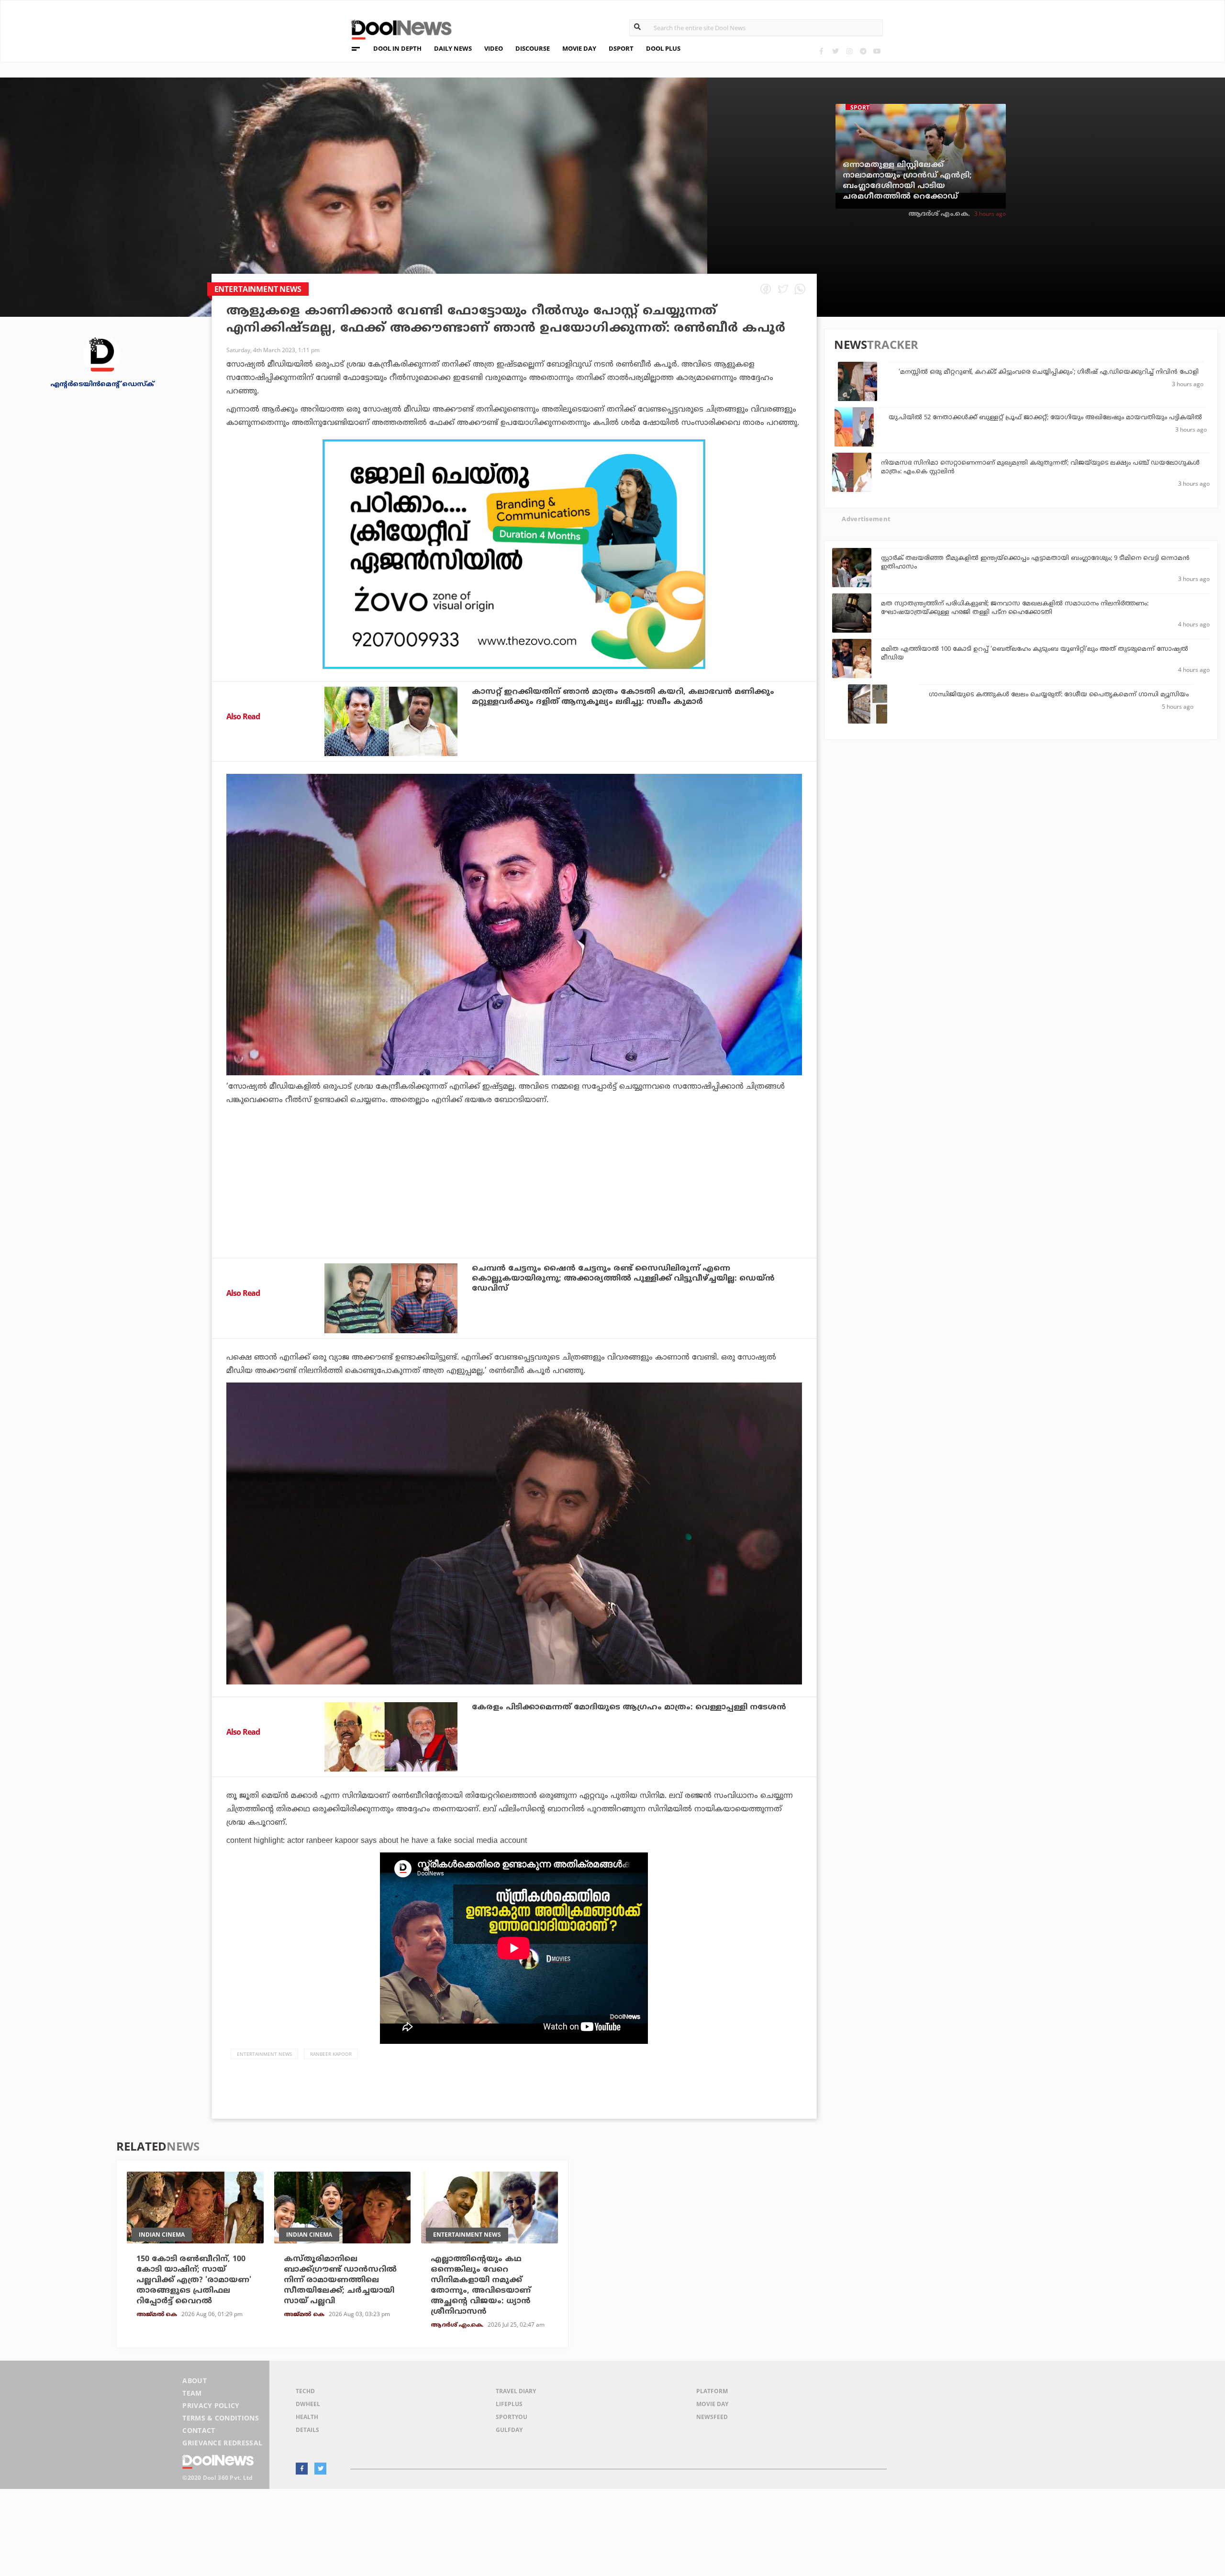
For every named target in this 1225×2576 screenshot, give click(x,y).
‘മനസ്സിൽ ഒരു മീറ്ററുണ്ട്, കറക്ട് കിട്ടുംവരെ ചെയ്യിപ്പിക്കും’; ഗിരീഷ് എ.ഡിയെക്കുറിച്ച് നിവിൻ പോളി (1049, 372)
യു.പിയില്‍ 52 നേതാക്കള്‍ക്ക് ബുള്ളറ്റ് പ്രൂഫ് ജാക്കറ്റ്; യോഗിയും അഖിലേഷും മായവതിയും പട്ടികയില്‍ (1045, 418)
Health (307, 2417)
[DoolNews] (397, 28)
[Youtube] (877, 51)
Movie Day (712, 2404)
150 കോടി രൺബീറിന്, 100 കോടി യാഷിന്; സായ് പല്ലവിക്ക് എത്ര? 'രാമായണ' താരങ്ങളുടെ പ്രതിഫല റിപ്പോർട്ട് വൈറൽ (194, 2280)
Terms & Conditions (221, 2418)
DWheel (308, 2404)
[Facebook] (821, 51)
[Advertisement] (514, 554)
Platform (712, 2391)
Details (307, 2430)
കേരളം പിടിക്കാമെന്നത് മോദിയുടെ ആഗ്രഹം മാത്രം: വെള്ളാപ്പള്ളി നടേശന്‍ (629, 1707)
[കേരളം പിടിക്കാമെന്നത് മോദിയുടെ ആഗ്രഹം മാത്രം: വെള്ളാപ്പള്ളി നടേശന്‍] (391, 1737)
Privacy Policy (211, 2405)
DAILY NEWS (453, 48)
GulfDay (509, 2430)
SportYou (512, 2417)
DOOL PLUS (663, 48)
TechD (305, 2391)
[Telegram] (863, 51)
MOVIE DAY (579, 48)
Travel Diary (516, 2391)
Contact (199, 2430)
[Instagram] (849, 51)
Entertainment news (264, 2054)
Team (192, 2393)
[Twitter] (835, 51)
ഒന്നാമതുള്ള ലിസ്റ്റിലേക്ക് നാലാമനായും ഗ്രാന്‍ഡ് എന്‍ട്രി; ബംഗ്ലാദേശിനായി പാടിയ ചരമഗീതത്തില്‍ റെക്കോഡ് (907, 181)
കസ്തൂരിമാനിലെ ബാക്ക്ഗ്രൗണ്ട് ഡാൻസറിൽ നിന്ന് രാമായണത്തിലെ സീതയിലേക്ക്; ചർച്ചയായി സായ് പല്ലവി (340, 2280)
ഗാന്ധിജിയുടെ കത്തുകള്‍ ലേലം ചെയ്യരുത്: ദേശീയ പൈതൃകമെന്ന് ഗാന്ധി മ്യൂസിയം (1059, 695)
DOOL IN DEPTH (397, 48)
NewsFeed (712, 2417)
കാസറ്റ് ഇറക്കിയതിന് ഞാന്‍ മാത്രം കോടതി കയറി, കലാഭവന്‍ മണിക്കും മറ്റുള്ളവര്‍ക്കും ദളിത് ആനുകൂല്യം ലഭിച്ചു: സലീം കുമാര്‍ (623, 697)
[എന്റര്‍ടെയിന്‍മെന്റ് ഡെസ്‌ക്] (102, 354)
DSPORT (621, 48)
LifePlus (509, 2404)
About (195, 2381)
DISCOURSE (533, 48)
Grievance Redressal (222, 2443)
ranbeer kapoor (331, 2054)
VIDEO (494, 48)
